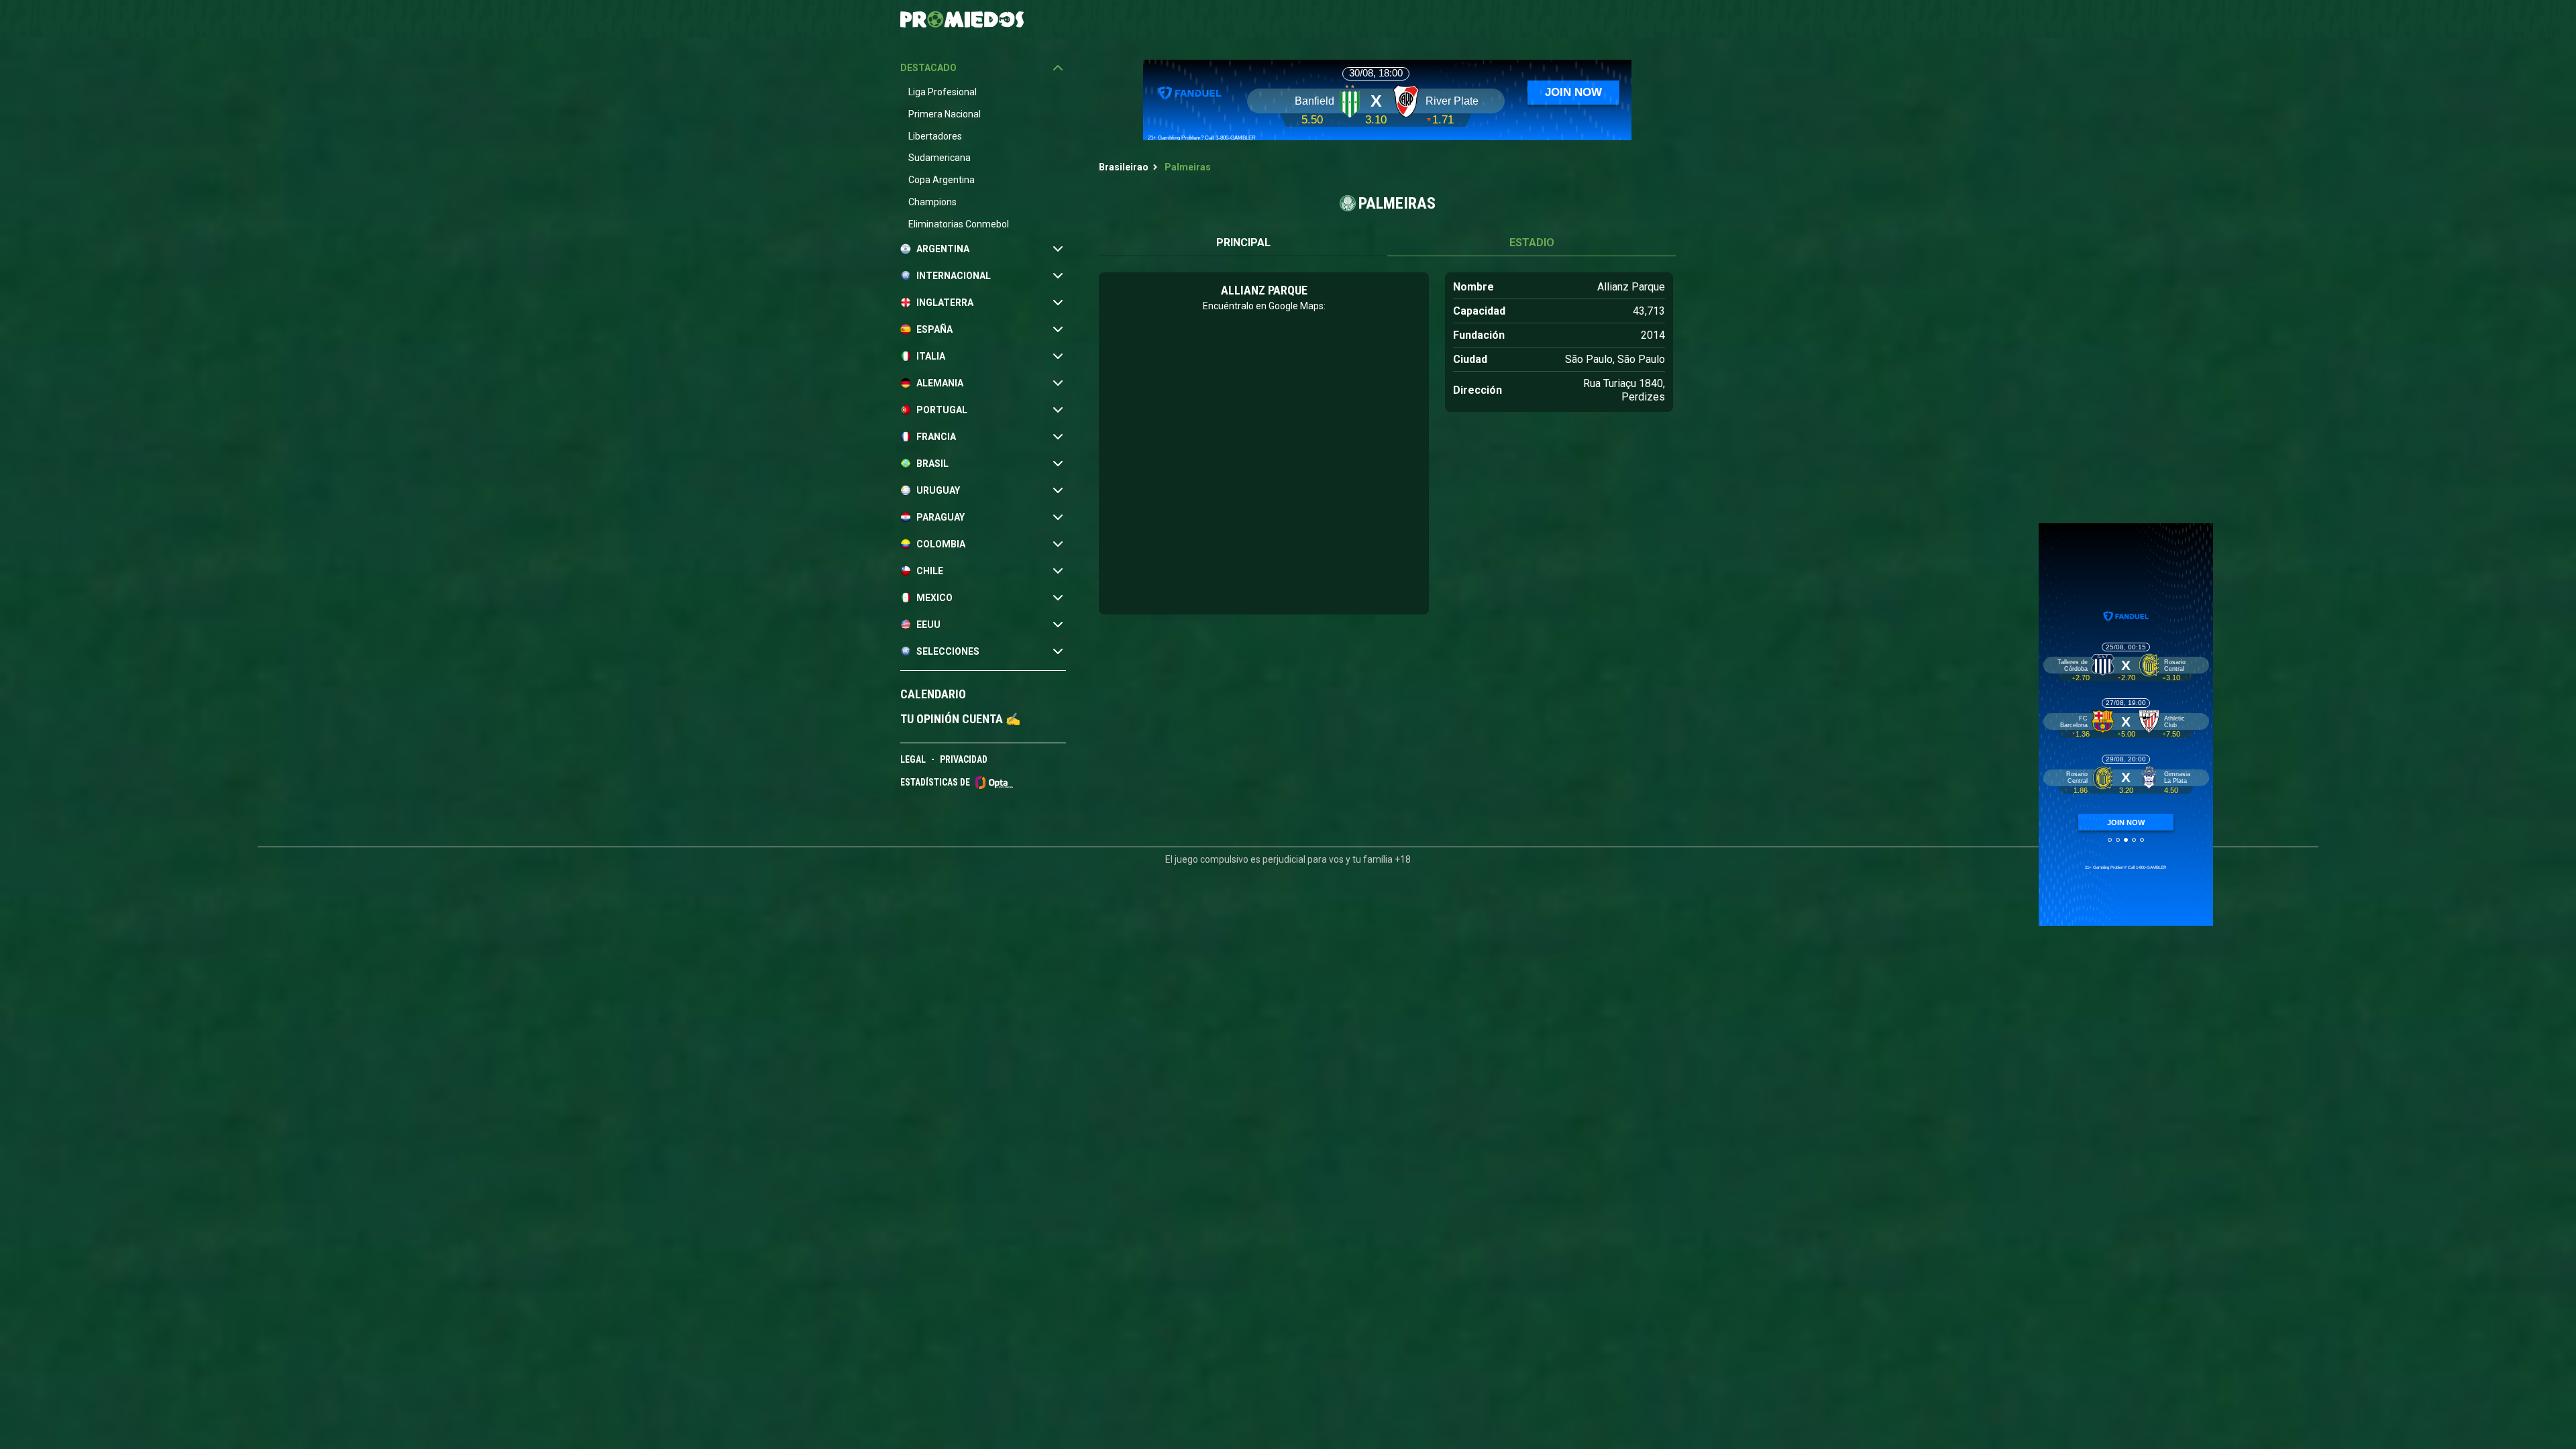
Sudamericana (940, 158)
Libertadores (935, 136)
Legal (913, 759)
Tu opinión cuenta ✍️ (960, 719)
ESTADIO (1532, 243)
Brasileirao (1124, 167)
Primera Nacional (945, 114)
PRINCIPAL (1243, 243)
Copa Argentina (942, 180)
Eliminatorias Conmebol (959, 224)
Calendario (933, 694)
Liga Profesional (943, 92)
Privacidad (964, 759)
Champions (932, 202)
